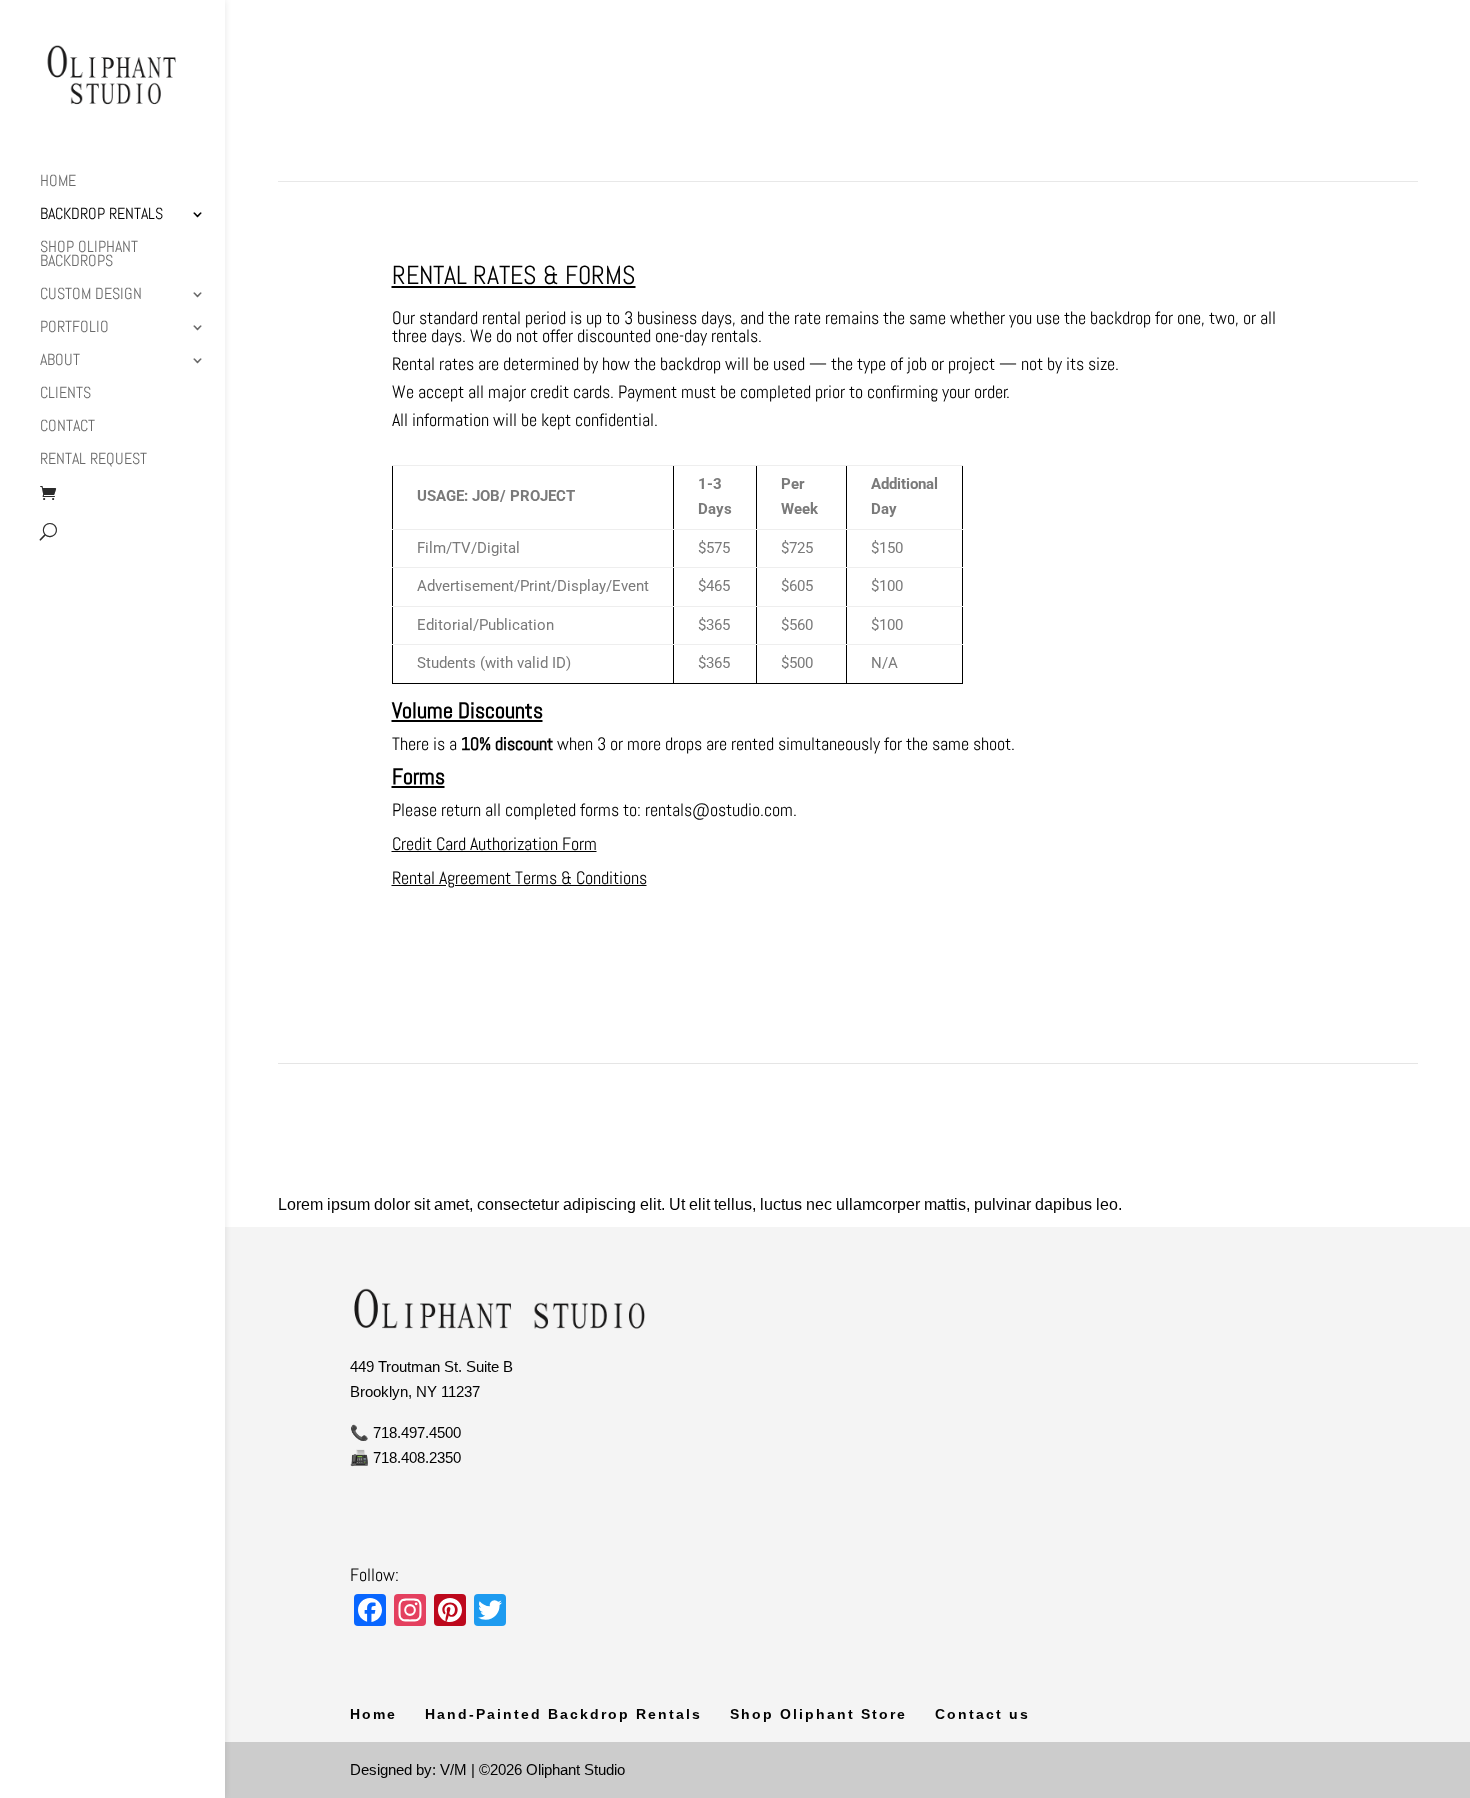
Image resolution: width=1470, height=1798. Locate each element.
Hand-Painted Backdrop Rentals (563, 1714)
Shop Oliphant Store (818, 1714)
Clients (65, 394)
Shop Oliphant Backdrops (89, 255)
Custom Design (91, 295)
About (60, 361)
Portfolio (74, 328)
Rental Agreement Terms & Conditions (519, 877)
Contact (67, 427)
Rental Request (93, 460)
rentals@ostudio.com (719, 809)
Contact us (982, 1714)
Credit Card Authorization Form (494, 843)
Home (58, 182)
